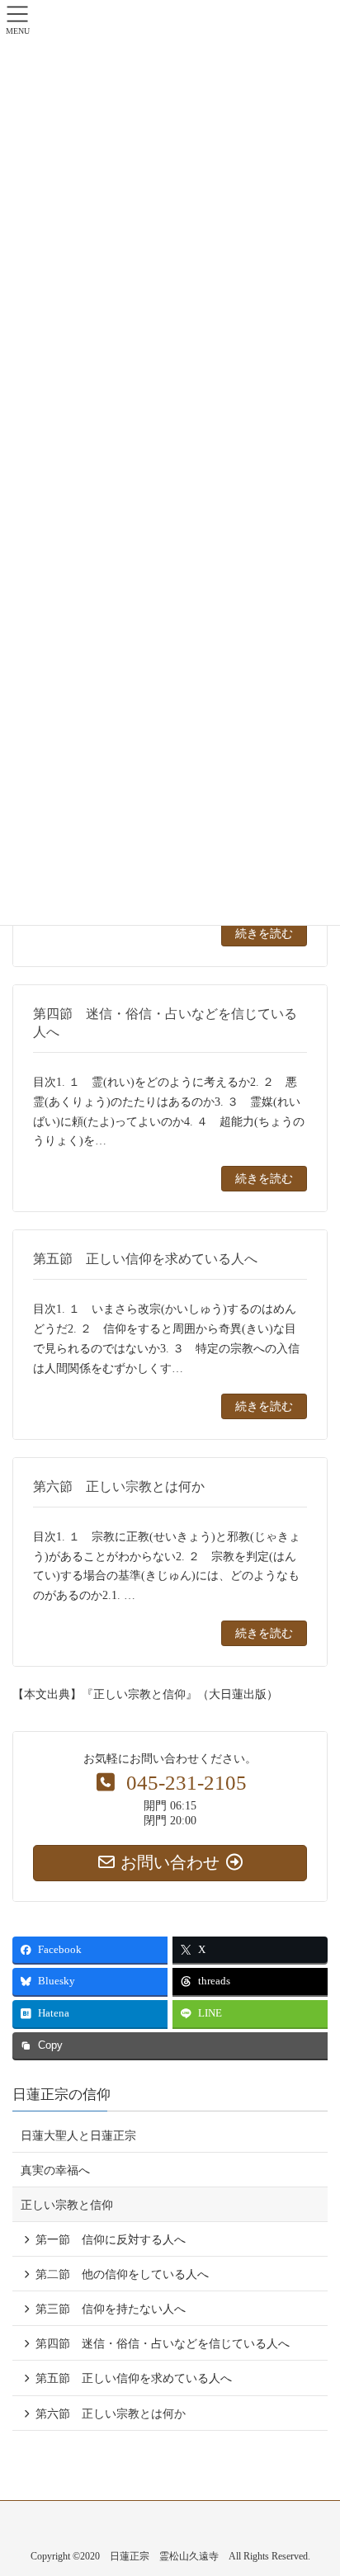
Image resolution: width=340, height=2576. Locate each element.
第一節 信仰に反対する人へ (111, 2240)
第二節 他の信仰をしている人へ (122, 2274)
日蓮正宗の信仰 (61, 2095)
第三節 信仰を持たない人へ (111, 2309)
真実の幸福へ (55, 2170)
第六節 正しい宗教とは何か (111, 2414)
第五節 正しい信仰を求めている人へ (134, 2378)
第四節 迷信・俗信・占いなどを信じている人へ (163, 2344)
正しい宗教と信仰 (67, 2205)
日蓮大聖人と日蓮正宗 (78, 2136)
